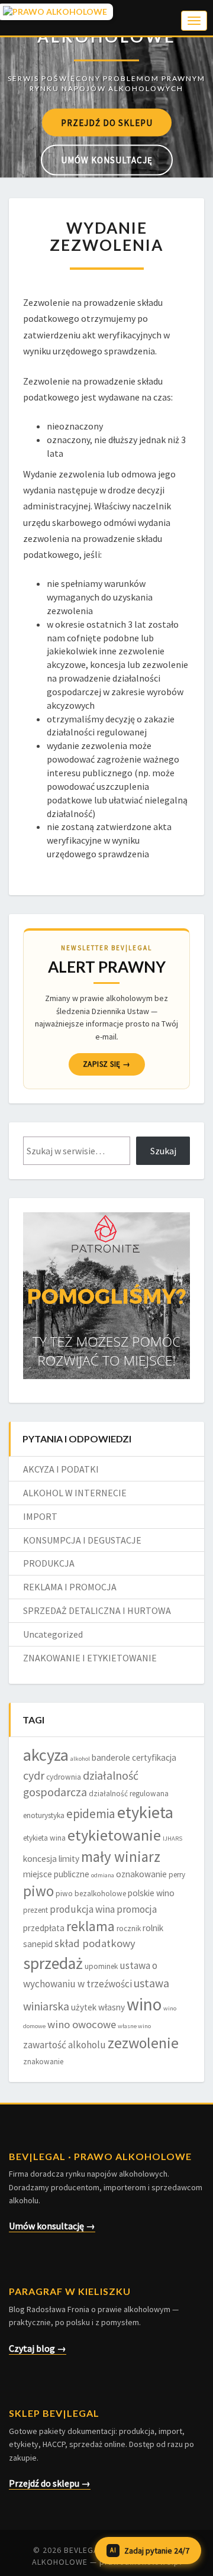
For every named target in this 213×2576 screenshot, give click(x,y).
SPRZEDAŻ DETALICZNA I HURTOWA (97, 1610)
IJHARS (172, 1839)
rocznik (129, 1928)
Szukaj (163, 1151)
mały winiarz (121, 1857)
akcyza (46, 1755)
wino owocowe (82, 2024)
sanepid (38, 1944)
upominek (101, 1966)
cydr (34, 1776)
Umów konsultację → (52, 2226)
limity (69, 1859)
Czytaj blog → (38, 2348)
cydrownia (64, 1777)
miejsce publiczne (56, 1874)
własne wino (134, 2026)
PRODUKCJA (49, 1563)
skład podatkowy (95, 1943)
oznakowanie (141, 1874)
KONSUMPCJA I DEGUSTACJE (82, 1540)
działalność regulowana (129, 1794)
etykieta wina (44, 1838)
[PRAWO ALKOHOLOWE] (106, 48)
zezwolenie (143, 2043)
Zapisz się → (107, 1064)
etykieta (145, 1812)
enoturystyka (44, 1815)
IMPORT (40, 1516)
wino (144, 2004)
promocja (137, 1909)
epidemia (91, 1814)
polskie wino (151, 1893)
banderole (111, 1757)
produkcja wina (82, 1909)
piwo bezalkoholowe (91, 1894)
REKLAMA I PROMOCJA (70, 1587)
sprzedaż (53, 1963)
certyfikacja (154, 1757)
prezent (35, 1910)
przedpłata (44, 1928)
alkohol (80, 1759)
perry (177, 1875)
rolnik (153, 1928)
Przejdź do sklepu (107, 123)
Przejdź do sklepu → (50, 2483)
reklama (91, 1926)
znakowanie (43, 2062)
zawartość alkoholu (64, 2045)
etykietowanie (114, 1835)
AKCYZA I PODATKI (61, 1469)
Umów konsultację (107, 160)
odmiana (103, 1875)
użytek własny (98, 2007)
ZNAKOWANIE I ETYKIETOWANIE (90, 1658)
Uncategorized (53, 1634)
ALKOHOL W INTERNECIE (75, 1493)
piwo (38, 1891)
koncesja (40, 1859)
